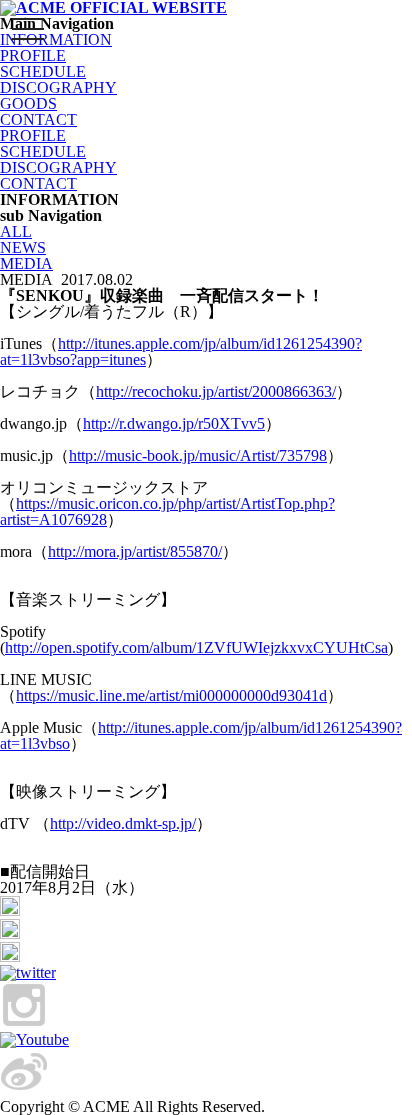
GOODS (28, 103)
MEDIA (26, 263)
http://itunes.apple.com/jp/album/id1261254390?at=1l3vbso (201, 735)
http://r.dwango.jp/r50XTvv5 (174, 423)
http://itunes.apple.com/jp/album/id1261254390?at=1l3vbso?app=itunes (181, 351)
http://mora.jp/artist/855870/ (135, 551)
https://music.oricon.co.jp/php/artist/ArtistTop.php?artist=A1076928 (167, 511)
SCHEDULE (43, 71)
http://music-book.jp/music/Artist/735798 (198, 455)
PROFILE (33, 135)
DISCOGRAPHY (58, 87)
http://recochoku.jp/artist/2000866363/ (216, 391)
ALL (16, 231)
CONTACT (38, 119)
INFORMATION (56, 39)
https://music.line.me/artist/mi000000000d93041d (171, 695)
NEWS (23, 247)
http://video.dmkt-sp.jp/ (123, 823)
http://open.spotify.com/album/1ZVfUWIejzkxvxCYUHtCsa (196, 647)
